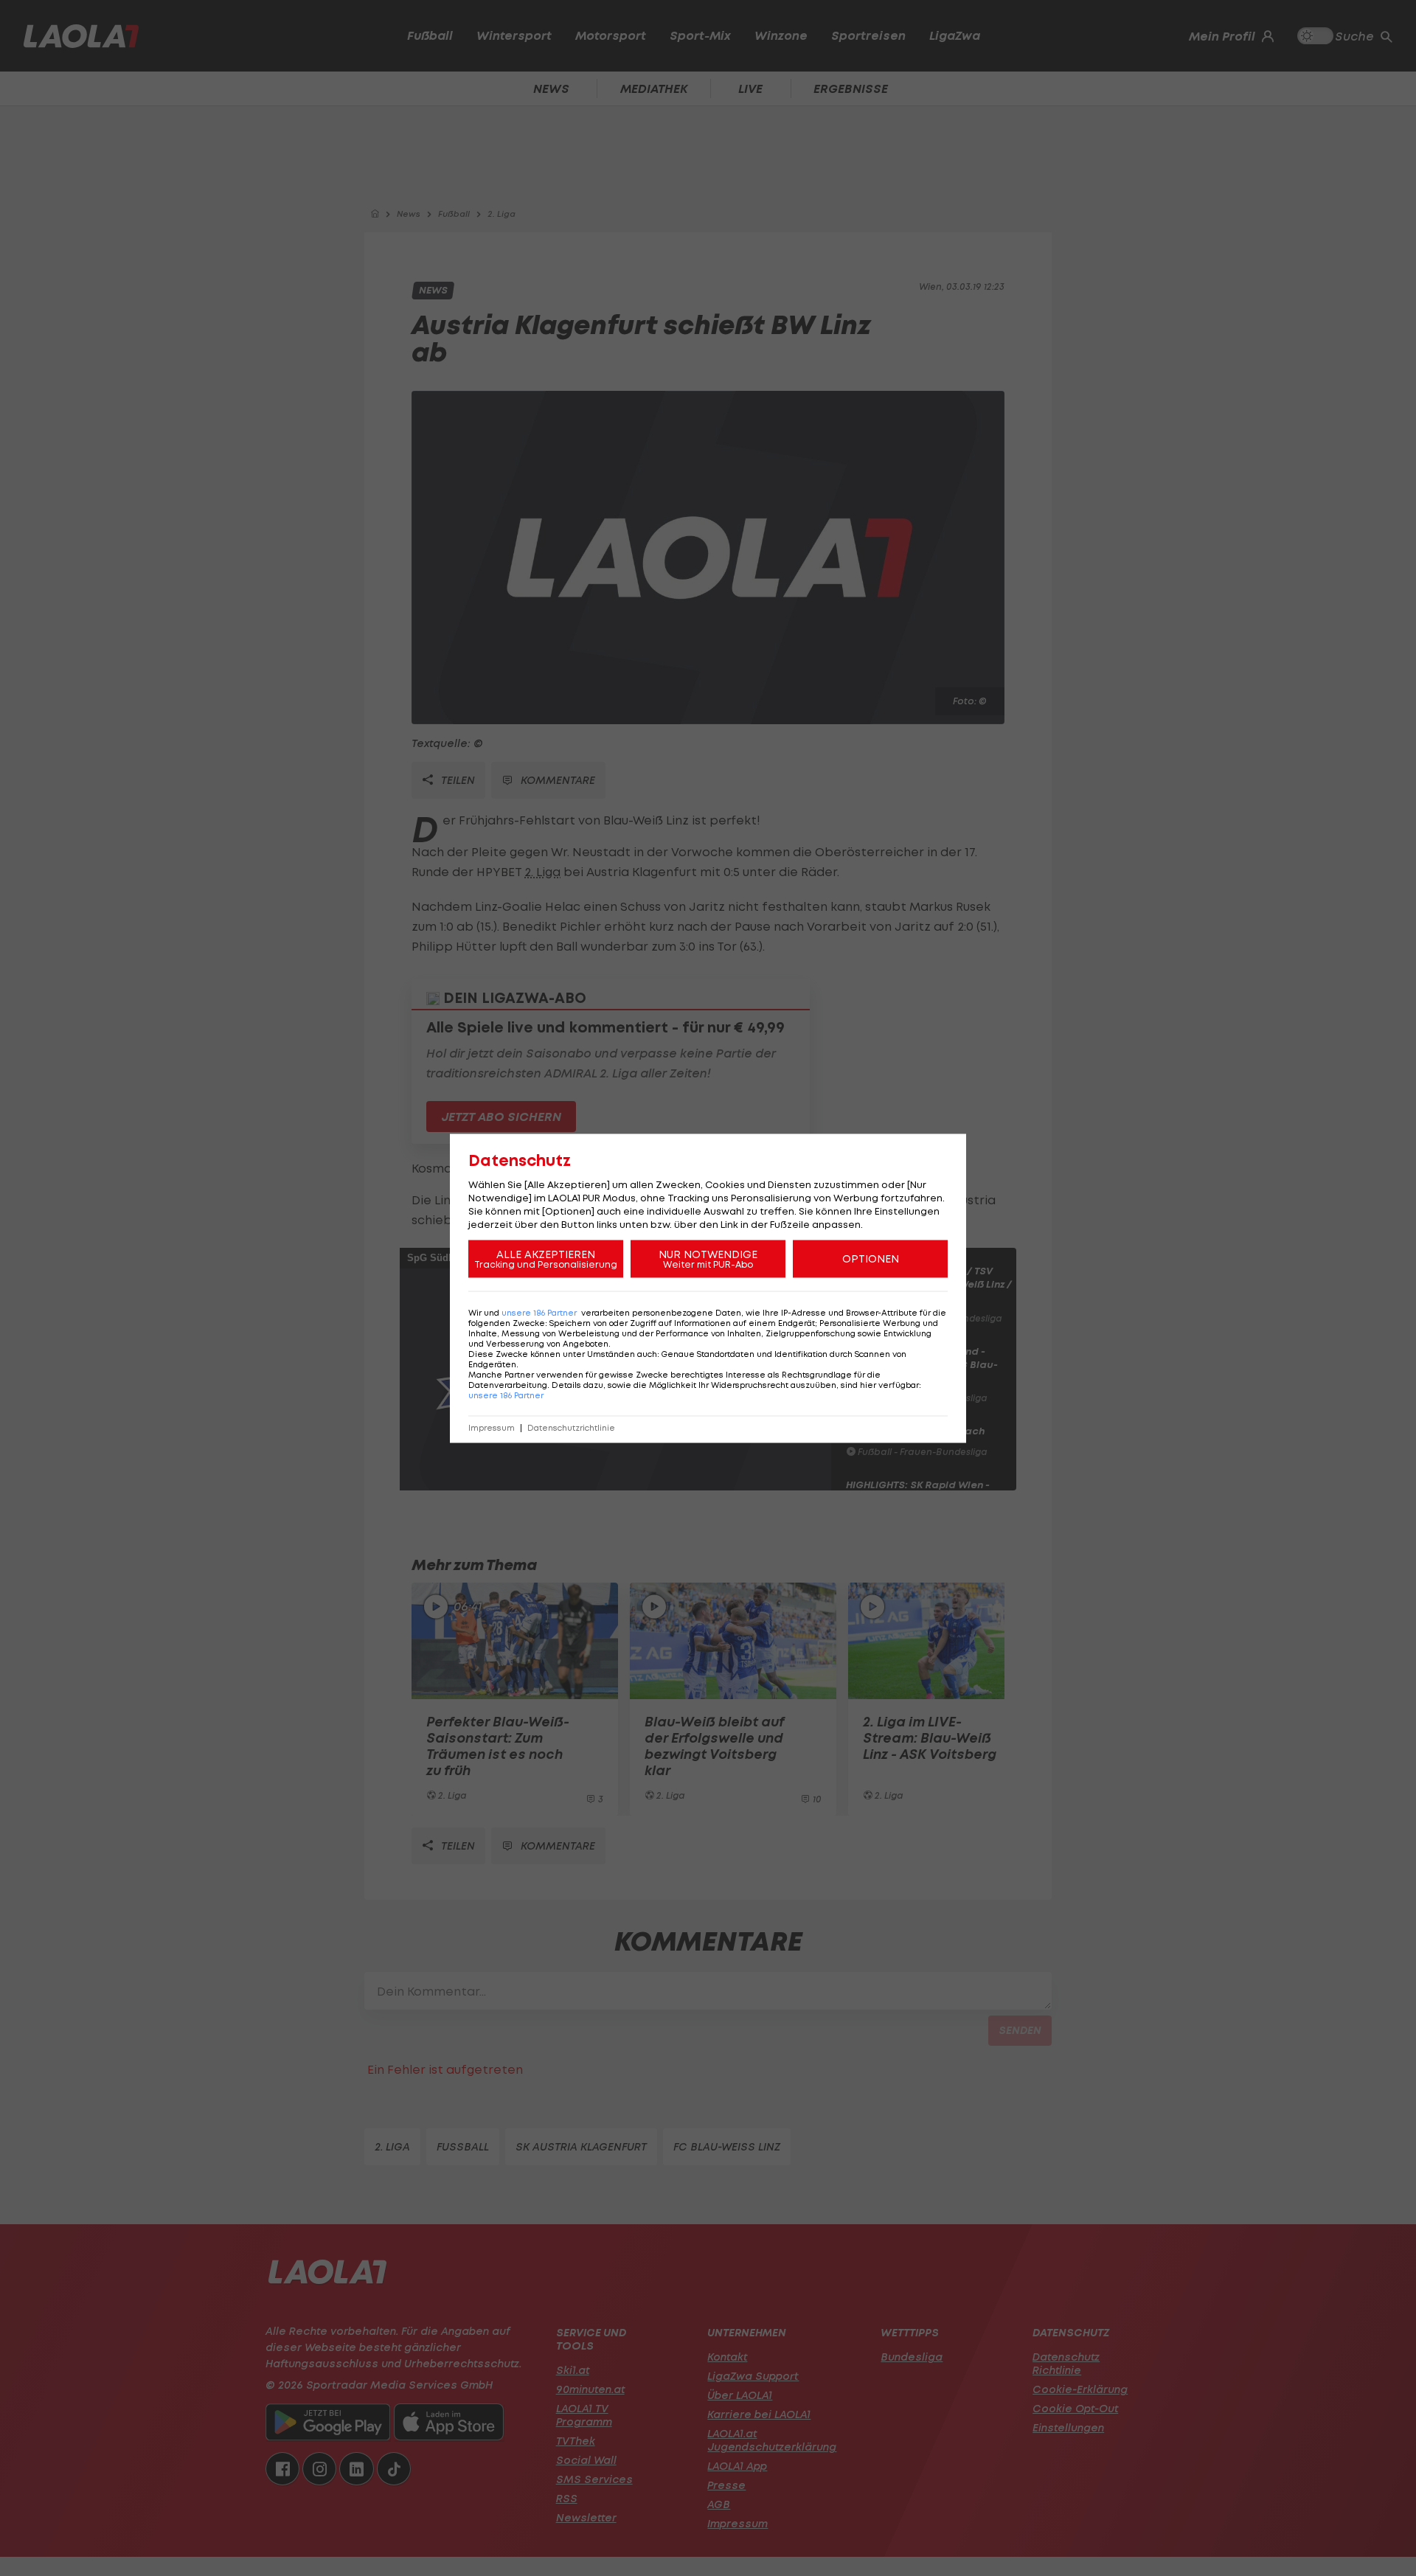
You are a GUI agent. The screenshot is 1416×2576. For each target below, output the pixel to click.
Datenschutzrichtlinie (571, 1427)
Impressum (492, 1427)
